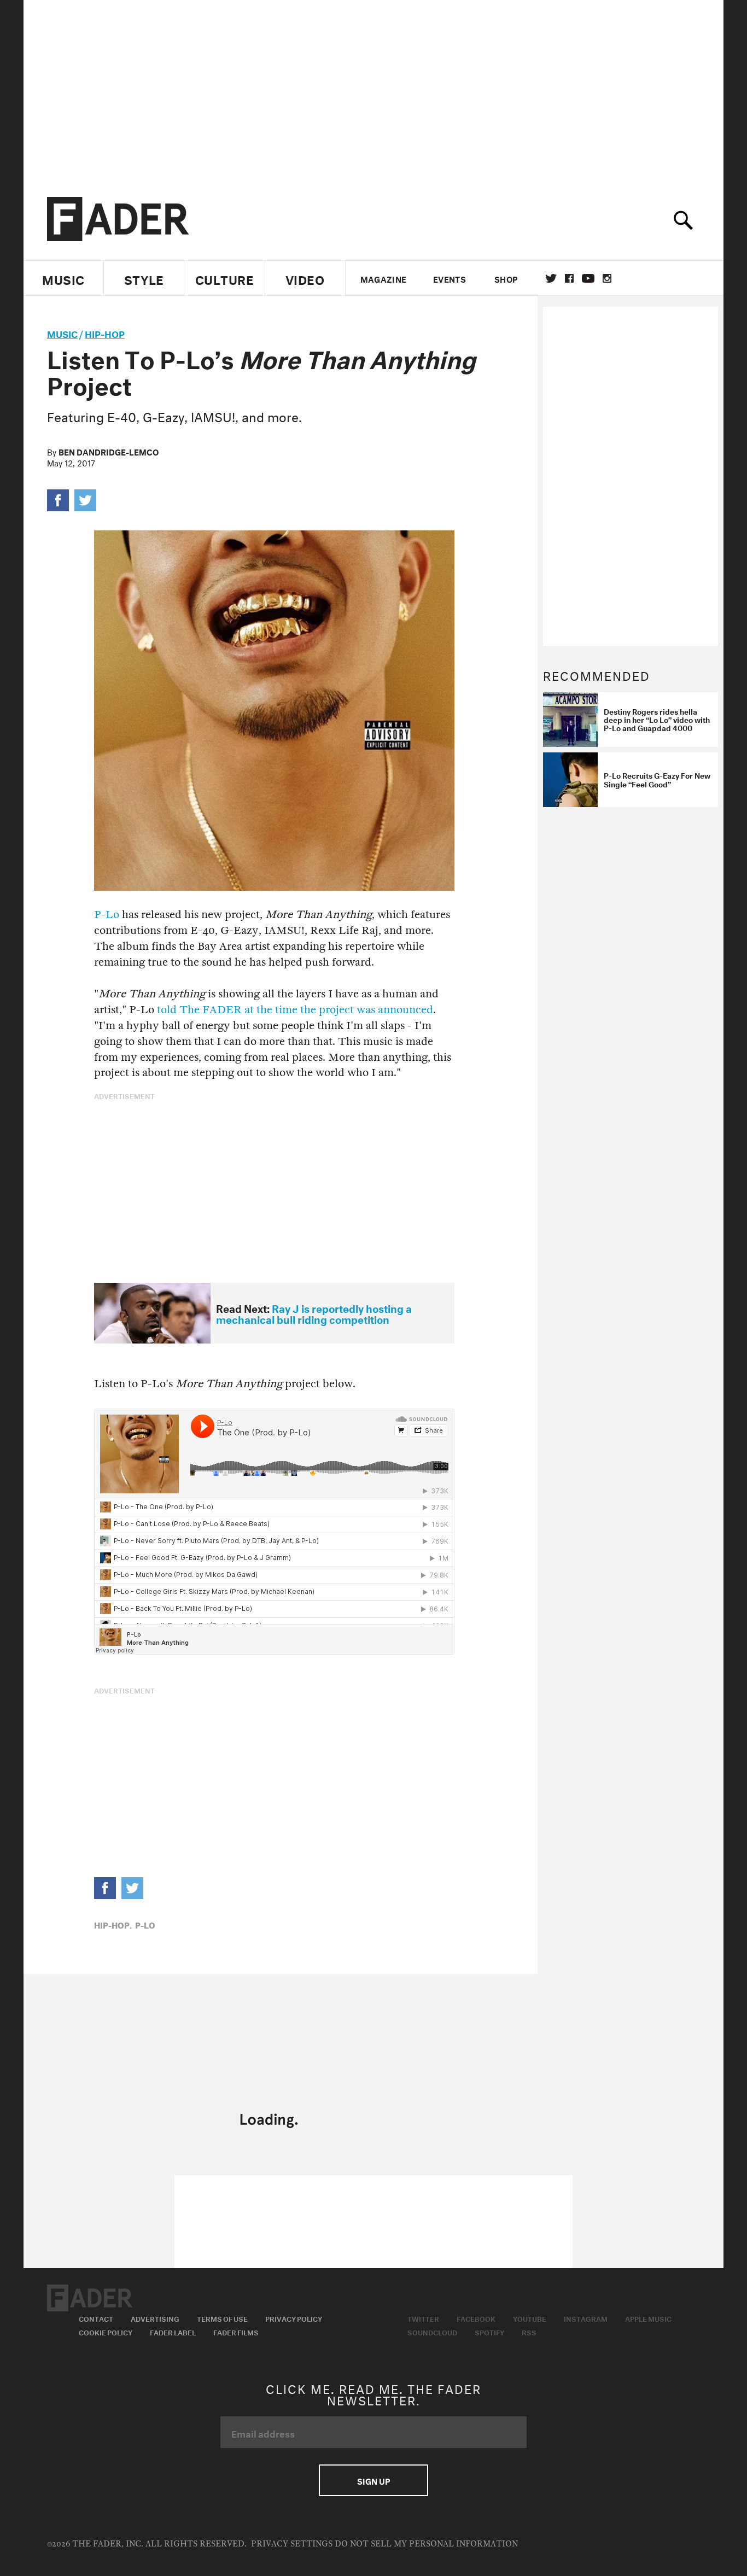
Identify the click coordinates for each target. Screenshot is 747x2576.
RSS (529, 2332)
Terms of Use (222, 2318)
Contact (96, 2318)
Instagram (586, 2318)
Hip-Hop (105, 333)
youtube (588, 278)
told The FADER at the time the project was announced (295, 1010)
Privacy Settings (292, 2544)
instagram (607, 278)
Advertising (155, 2318)
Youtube (530, 2318)
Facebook (476, 2318)
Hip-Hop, (113, 1924)
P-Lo (107, 915)
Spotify (489, 2332)
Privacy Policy (294, 2318)
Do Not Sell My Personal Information (426, 2544)
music (62, 333)
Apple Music (648, 2318)
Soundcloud (432, 2332)
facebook (569, 278)
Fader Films (236, 2332)
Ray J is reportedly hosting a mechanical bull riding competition (314, 1313)
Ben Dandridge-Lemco (109, 451)
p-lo (145, 1924)
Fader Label (173, 2332)
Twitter (551, 278)
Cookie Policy (106, 2332)
